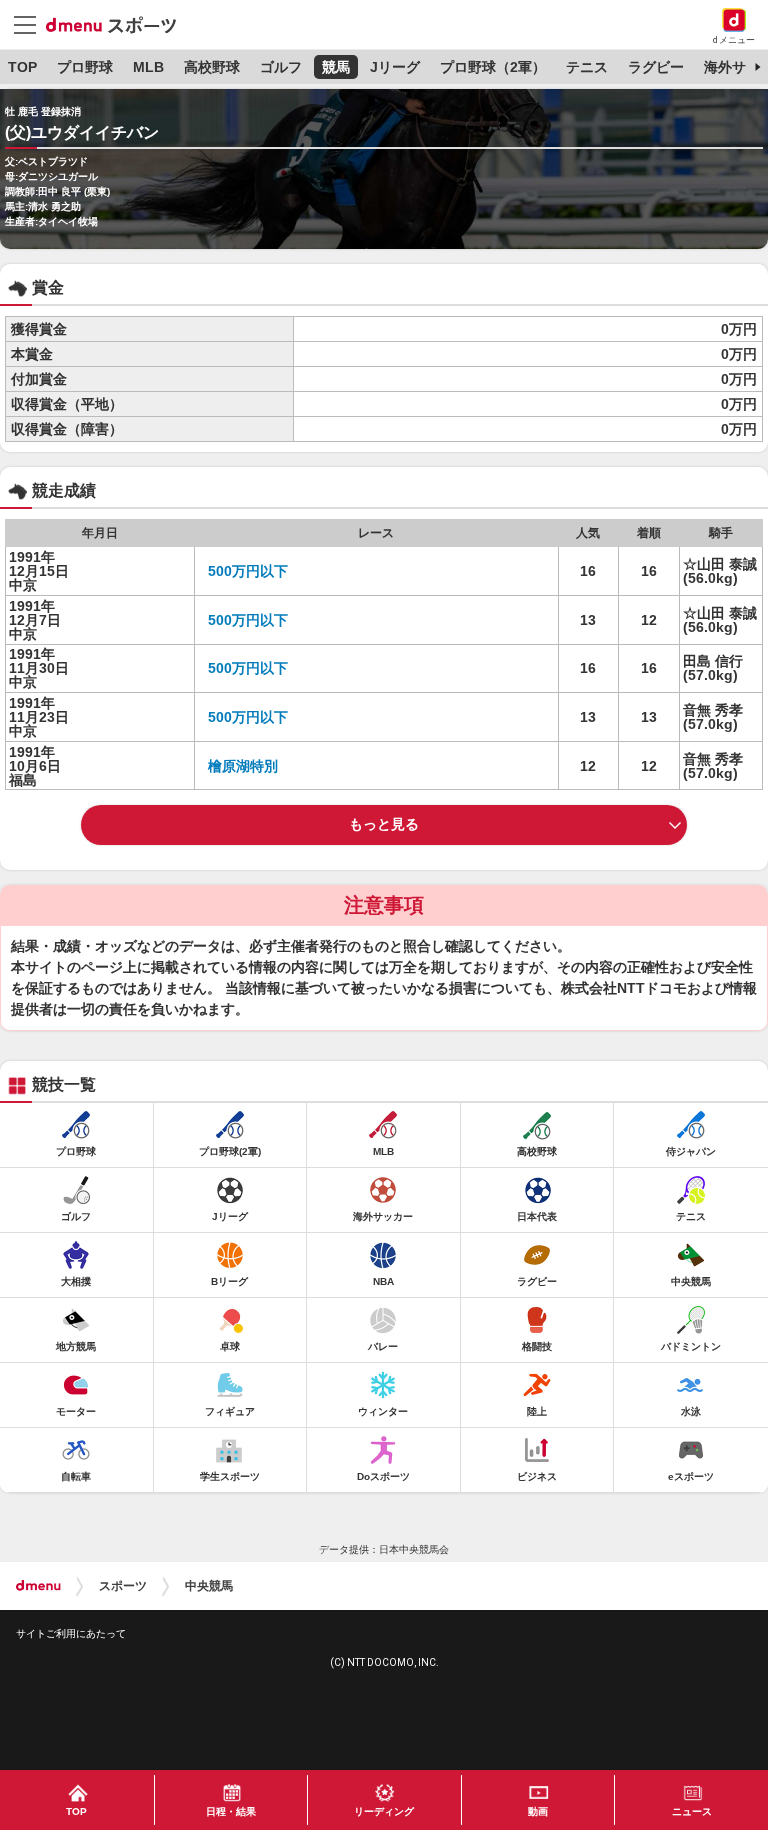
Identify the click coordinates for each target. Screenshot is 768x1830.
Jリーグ (395, 67)
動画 (538, 1811)
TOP (22, 67)
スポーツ (123, 1586)
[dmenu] (38, 1586)
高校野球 (212, 67)
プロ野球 (85, 67)
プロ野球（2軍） (493, 67)
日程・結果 (231, 1811)
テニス (587, 67)
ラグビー (656, 67)
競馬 (336, 67)
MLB (148, 67)
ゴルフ (281, 67)
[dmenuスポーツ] (118, 24)
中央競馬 (209, 1586)
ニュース (692, 1811)
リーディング (384, 1811)
